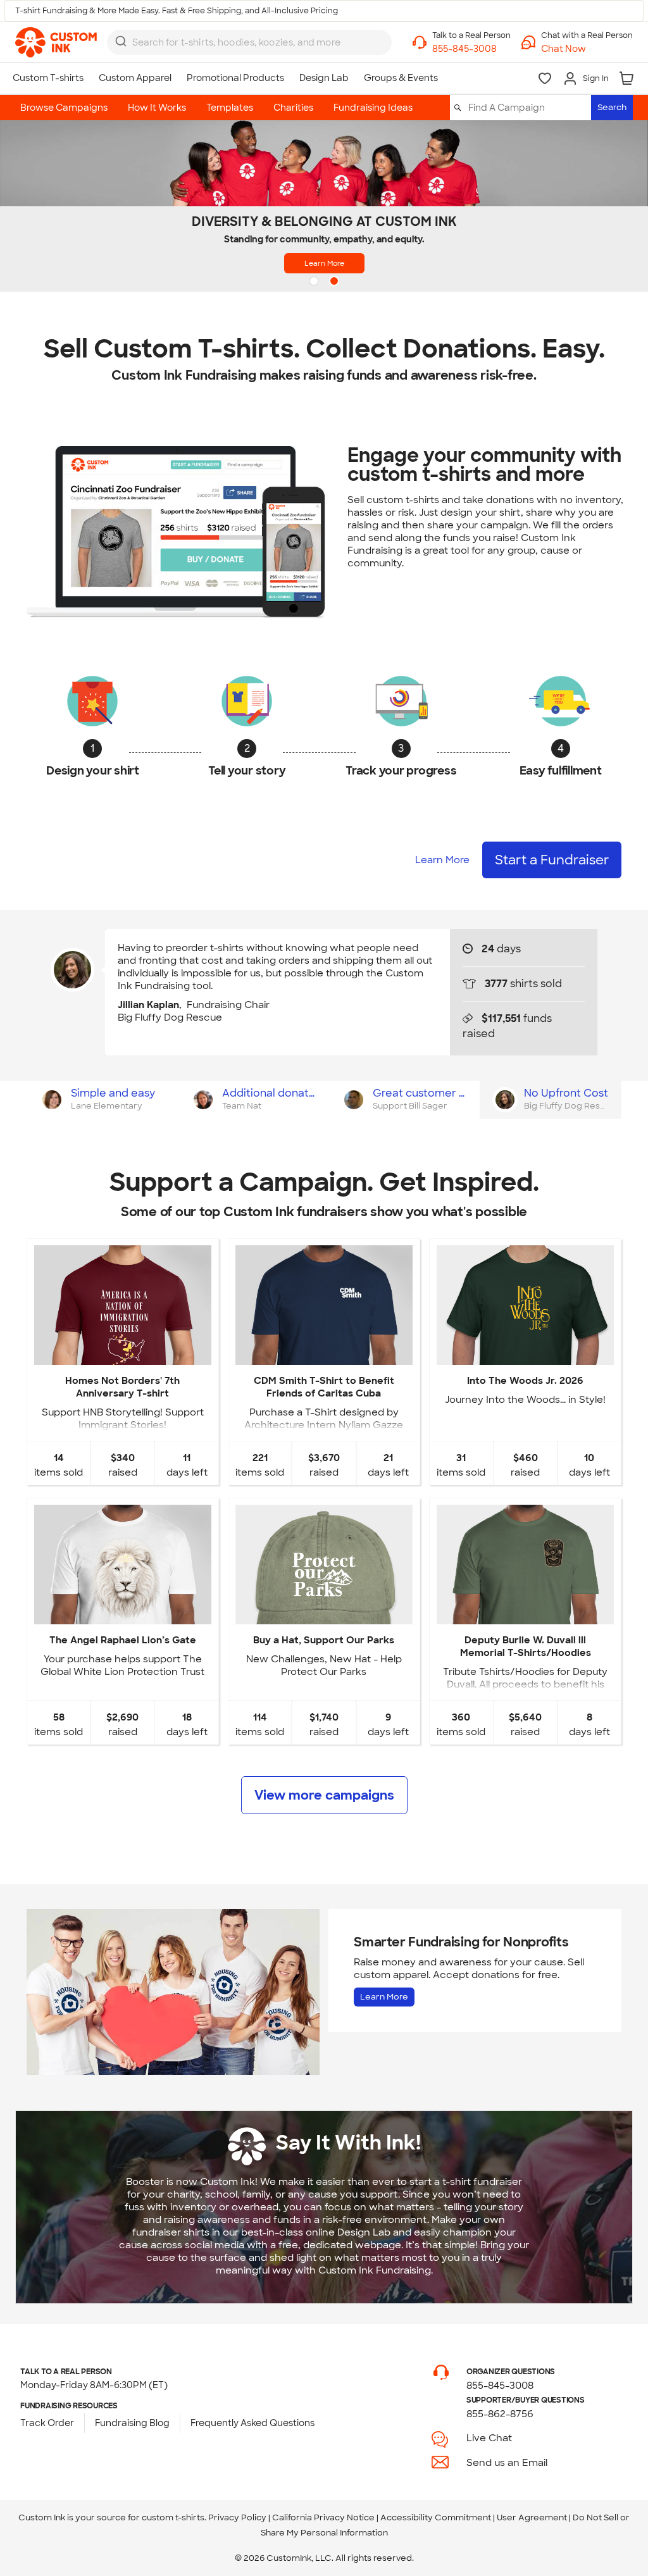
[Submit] (121, 41)
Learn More (324, 263)
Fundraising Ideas (373, 108)
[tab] (102, 1100)
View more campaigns (324, 1795)
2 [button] (335, 282)
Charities (293, 108)
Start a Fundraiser (552, 860)
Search (612, 107)
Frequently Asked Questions (252, 2423)
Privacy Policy (237, 2517)
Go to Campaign (122, 1354)
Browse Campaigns (64, 108)
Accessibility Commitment (436, 2517)
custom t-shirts (173, 2517)
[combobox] (249, 42)
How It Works (157, 108)
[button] (587, 49)
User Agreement (532, 2517)
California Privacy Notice (323, 2517)
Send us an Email (507, 2463)
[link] (56, 42)
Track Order (47, 2423)
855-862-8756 (500, 2414)
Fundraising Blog (132, 2423)
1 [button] (315, 282)
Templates (230, 108)
